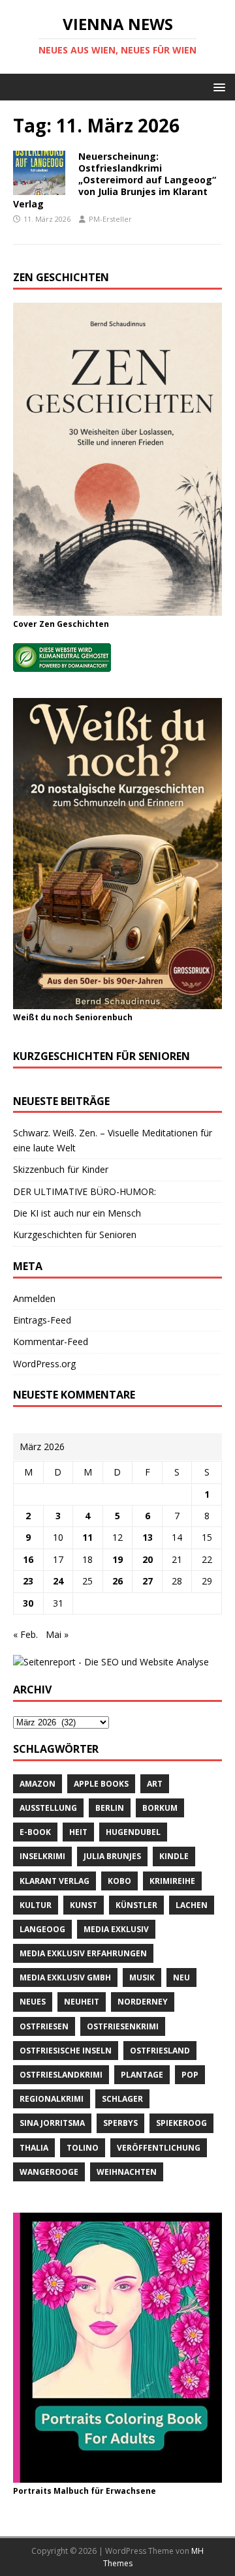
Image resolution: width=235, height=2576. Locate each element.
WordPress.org (44, 1364)
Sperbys (120, 2123)
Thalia (34, 2148)
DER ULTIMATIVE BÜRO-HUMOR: (85, 1191)
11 (87, 1537)
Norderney (143, 2002)
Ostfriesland (160, 2051)
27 (148, 1581)
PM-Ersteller (110, 219)
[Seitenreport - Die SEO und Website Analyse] (111, 1662)
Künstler (136, 1905)
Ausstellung (48, 1808)
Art (155, 1784)
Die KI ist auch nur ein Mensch (77, 1213)
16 (28, 1559)
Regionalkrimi (52, 2099)
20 (148, 1559)
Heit (78, 1832)
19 (117, 1559)
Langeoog (42, 1929)
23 (28, 1581)
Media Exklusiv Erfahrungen (83, 1953)
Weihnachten (127, 2172)
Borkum (160, 1808)
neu (181, 1977)
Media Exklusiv (116, 1929)
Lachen (192, 1905)
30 (28, 1603)
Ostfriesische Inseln (66, 2051)
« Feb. (25, 1634)
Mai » (57, 1634)
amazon (38, 1784)
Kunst (84, 1905)
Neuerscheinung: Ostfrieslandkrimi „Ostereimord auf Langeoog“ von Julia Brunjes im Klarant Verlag (115, 180)
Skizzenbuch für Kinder (61, 1169)
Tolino (83, 2148)
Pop (190, 2075)
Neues (33, 2002)
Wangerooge (49, 2172)
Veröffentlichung (159, 2148)
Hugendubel (133, 1832)
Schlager (122, 2099)
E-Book (35, 1832)
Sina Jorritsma (52, 2123)
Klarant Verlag (55, 1881)
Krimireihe (172, 1881)
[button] (217, 86)
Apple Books (101, 1784)
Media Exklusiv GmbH (65, 1977)
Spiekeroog (181, 2123)
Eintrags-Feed (42, 1320)
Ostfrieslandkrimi (61, 2075)
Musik (142, 1977)
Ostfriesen (44, 2026)
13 (148, 1537)
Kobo (119, 1881)
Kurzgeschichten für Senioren (75, 1235)
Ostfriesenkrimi (123, 2026)
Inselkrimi (42, 1856)
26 (117, 1581)
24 (58, 1581)
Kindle (174, 1856)
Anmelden (34, 1298)
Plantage (142, 2075)
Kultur (36, 1905)
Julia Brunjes (112, 1856)
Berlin (110, 1808)
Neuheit (82, 2002)
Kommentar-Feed (51, 1341)
